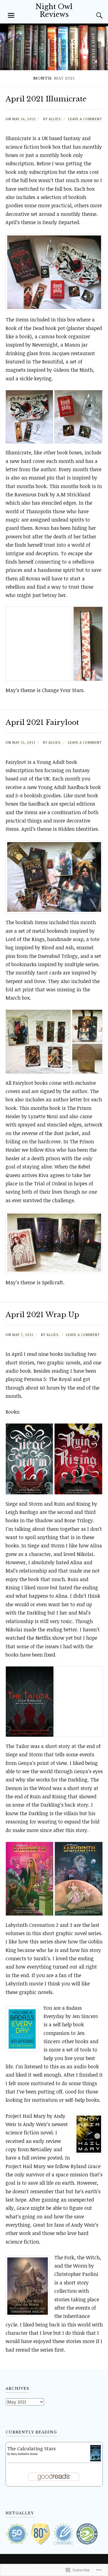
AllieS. (55, 119)
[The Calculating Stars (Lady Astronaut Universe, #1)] (96, 2460)
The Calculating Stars (31, 2448)
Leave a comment (85, 119)
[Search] (94, 15)
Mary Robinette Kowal (24, 2454)
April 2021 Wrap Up (42, 1315)
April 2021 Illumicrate (46, 99)
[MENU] (11, 15)
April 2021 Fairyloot (42, 722)
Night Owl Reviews (54, 11)
